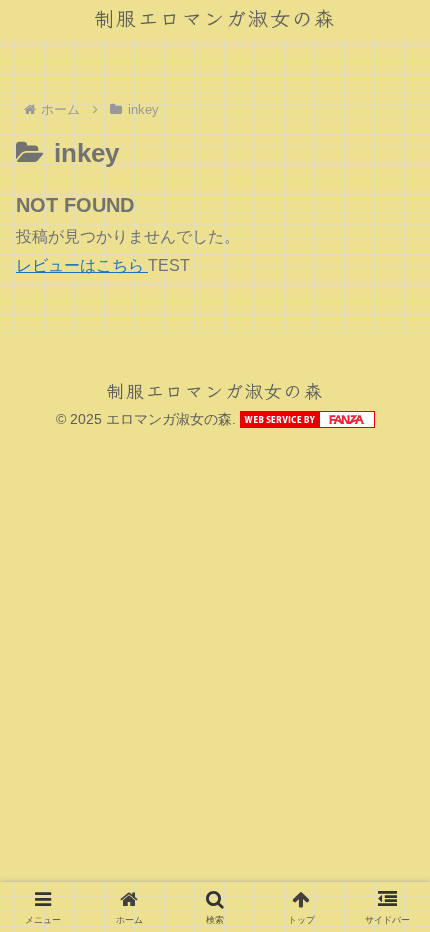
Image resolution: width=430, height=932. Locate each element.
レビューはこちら (82, 265)
